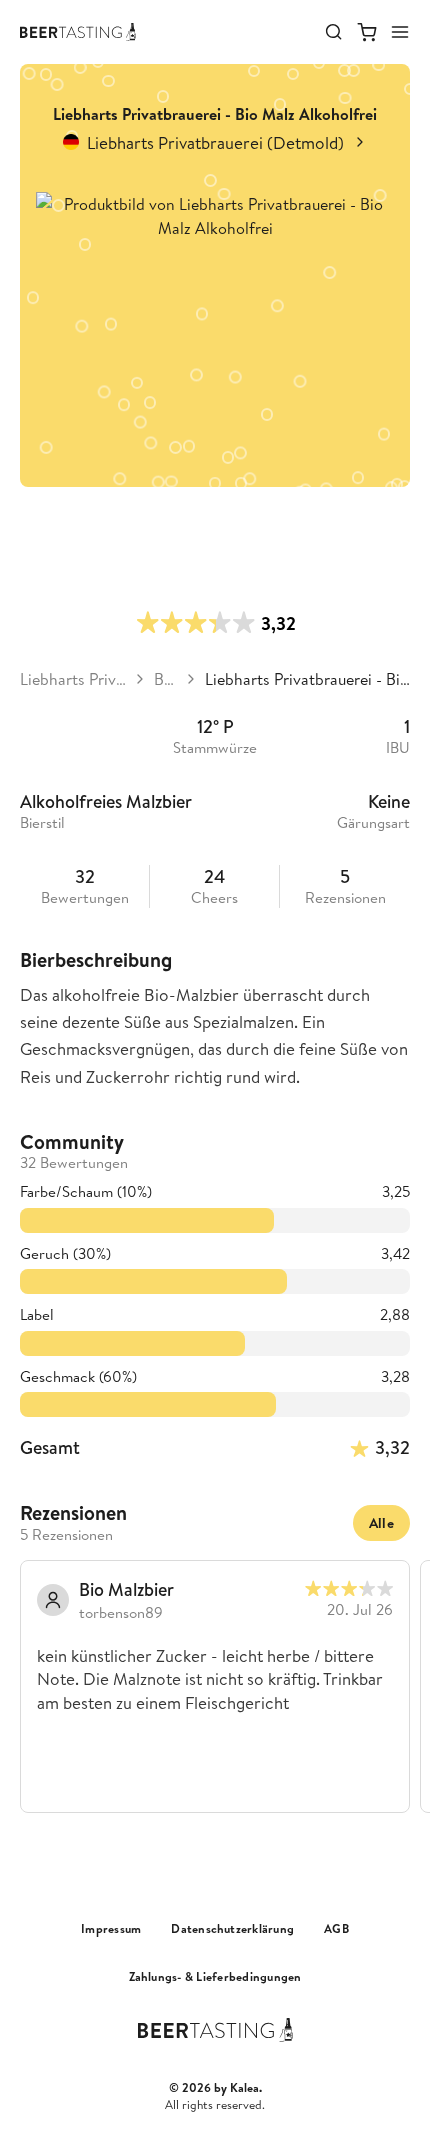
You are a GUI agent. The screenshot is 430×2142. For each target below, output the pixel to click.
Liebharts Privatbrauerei (73, 679)
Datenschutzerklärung (232, 1929)
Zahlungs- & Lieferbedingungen (215, 1977)
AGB (336, 1929)
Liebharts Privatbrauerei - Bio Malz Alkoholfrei (307, 679)
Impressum (111, 1929)
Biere (165, 679)
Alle (381, 1523)
